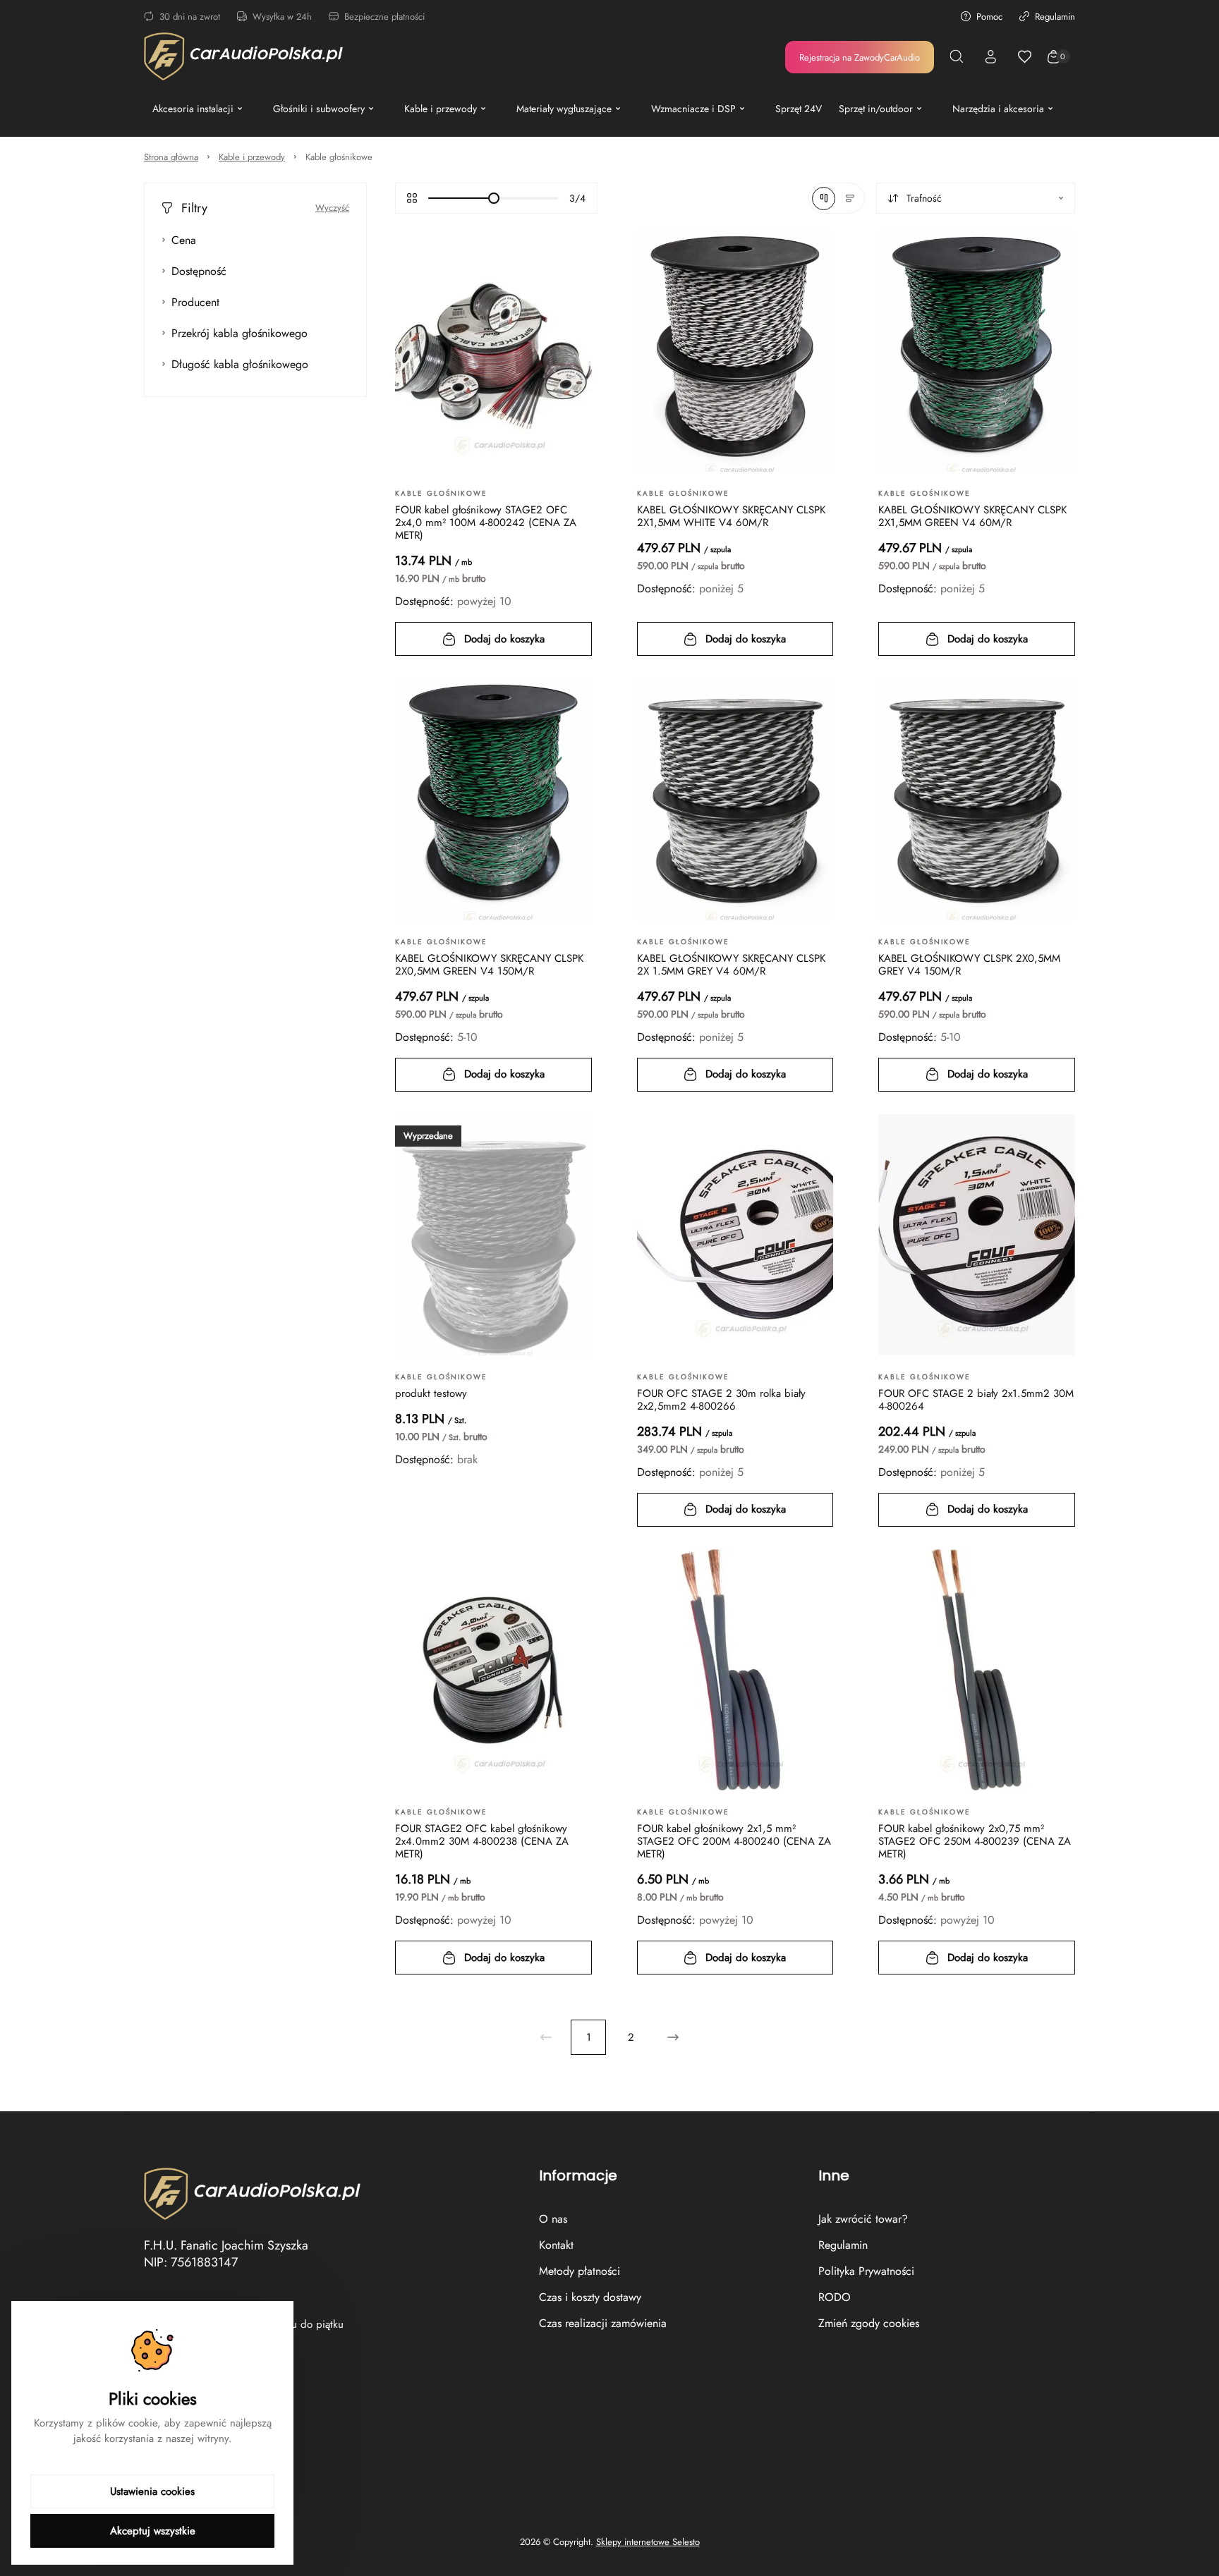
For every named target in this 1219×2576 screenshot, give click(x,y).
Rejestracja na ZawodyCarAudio (860, 57)
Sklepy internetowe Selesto (648, 2542)
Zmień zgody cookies (869, 2323)
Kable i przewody (252, 157)
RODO (835, 2297)
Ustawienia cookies (152, 2491)
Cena (184, 240)
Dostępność (199, 271)
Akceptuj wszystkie (153, 2531)
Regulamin (1055, 17)
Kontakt (556, 2245)
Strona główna (171, 157)
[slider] (494, 198)
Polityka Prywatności (866, 2271)
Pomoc (989, 17)
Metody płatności (580, 2271)
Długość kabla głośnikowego (240, 364)
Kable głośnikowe (339, 157)
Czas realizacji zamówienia (603, 2323)
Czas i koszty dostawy (590, 2297)
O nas (553, 2219)
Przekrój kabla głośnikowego (239, 333)
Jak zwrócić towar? (863, 2219)
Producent (195, 302)
